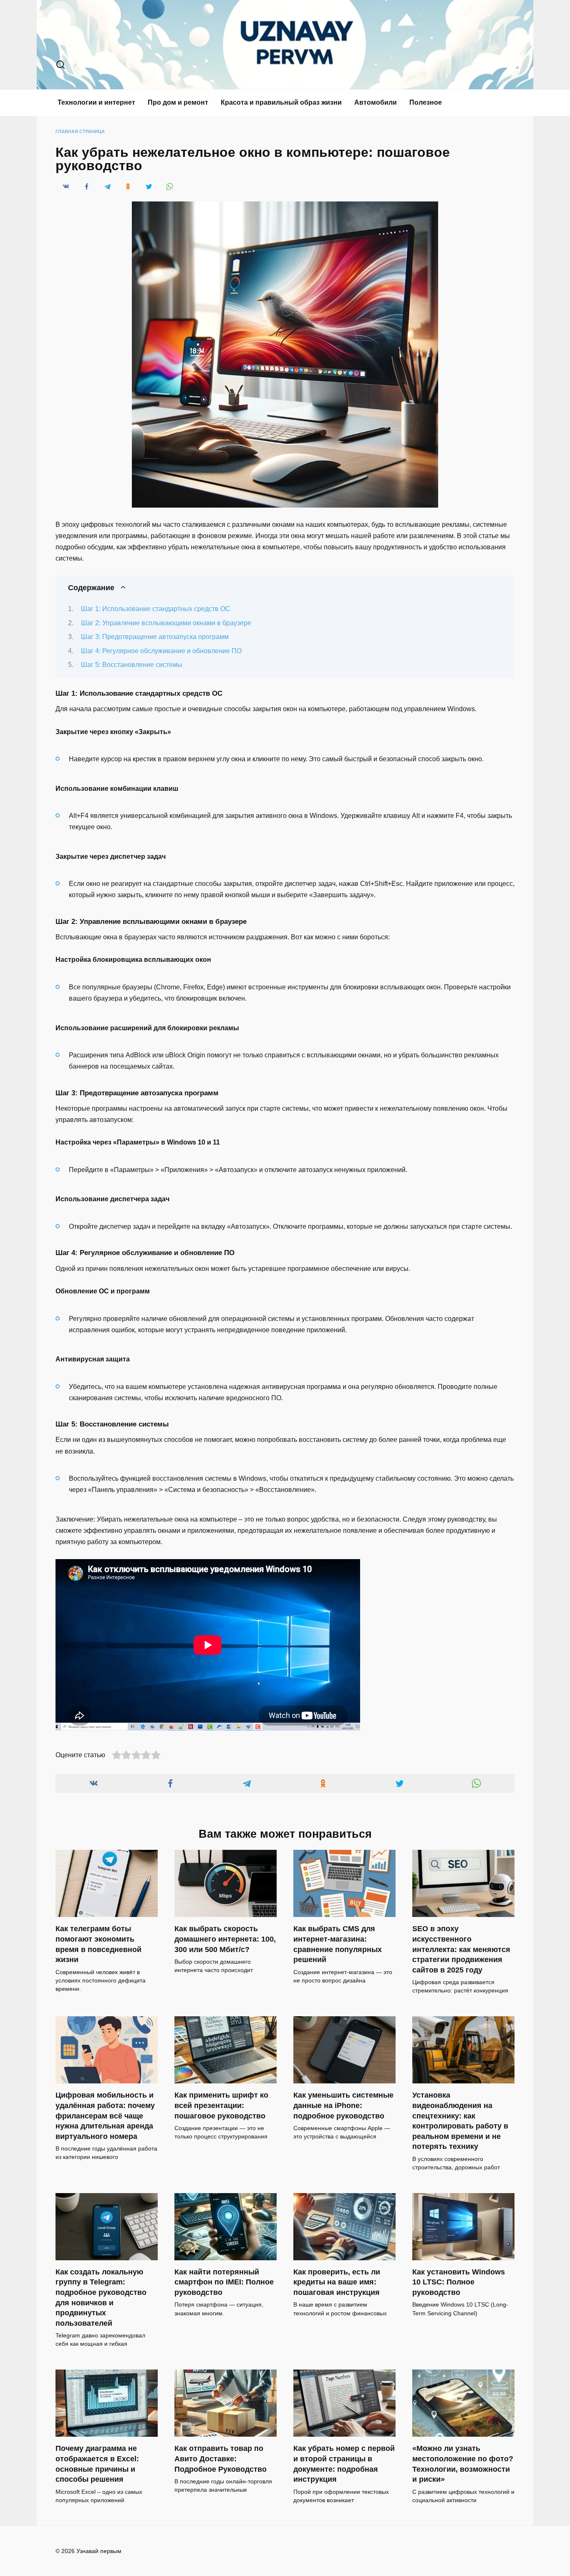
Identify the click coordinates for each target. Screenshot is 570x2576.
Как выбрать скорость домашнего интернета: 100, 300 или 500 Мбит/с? (225, 1939)
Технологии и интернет (96, 102)
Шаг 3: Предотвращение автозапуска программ (155, 637)
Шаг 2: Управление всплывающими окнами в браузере (166, 623)
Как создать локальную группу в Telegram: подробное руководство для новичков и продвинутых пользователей (101, 2298)
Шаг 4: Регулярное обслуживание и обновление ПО (161, 651)
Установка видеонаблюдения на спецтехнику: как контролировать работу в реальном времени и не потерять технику (460, 2121)
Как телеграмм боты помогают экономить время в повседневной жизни (98, 1944)
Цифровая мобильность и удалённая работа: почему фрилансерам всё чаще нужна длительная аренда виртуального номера (105, 2116)
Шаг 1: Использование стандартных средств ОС (156, 609)
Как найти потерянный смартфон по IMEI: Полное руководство (224, 2282)
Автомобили (376, 102)
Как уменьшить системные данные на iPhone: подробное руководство (343, 2105)
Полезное (426, 102)
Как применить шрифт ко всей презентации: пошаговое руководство (221, 2105)
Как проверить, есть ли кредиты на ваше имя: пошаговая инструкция (337, 2282)
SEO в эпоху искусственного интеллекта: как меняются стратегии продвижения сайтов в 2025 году (461, 1949)
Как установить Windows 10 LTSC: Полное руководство (459, 2282)
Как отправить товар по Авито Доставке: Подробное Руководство (221, 2459)
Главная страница (80, 131)
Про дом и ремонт (178, 102)
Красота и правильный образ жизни (281, 102)
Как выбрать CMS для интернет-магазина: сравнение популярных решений (338, 1944)
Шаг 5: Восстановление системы (132, 665)
